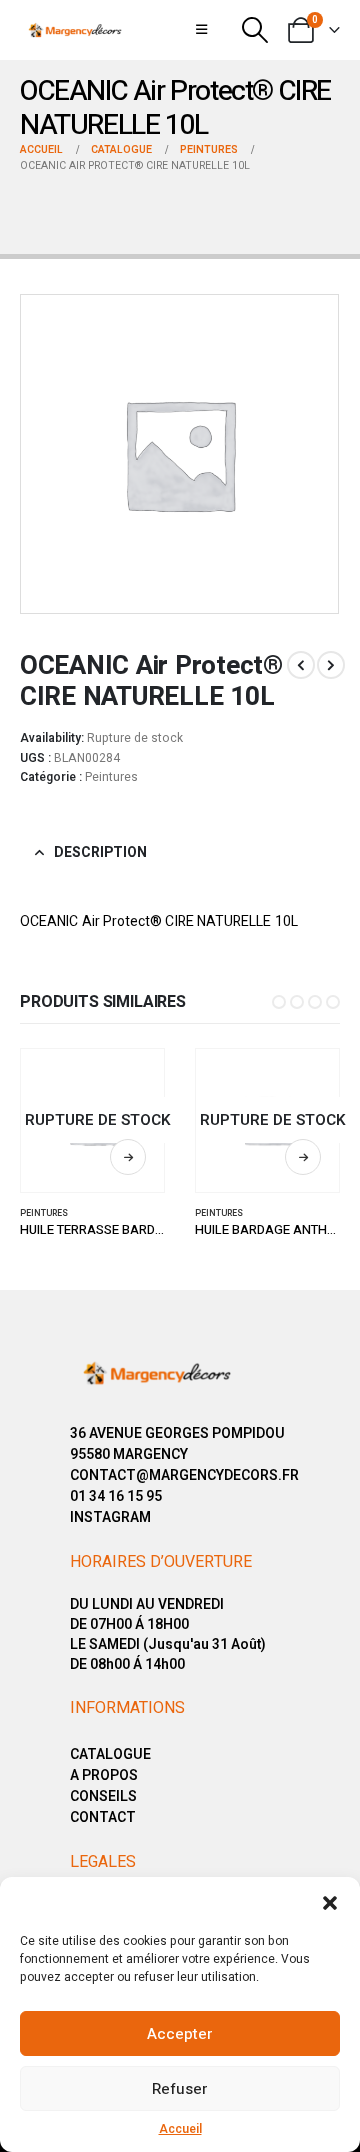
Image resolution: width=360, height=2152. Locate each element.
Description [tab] (100, 852)
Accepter (180, 2034)
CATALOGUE (110, 1754)
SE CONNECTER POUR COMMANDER (128, 1157)
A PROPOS (104, 1775)
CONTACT (103, 1817)
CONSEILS (103, 1796)
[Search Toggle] (254, 30)
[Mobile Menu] (201, 30)
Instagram (110, 1517)
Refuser (180, 2089)
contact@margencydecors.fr (184, 1475)
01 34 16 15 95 (116, 1496)
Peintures (111, 777)
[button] (330, 1902)
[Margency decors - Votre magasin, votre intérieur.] (75, 30)
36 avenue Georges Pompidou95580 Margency (177, 1444)
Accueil (180, 2129)
